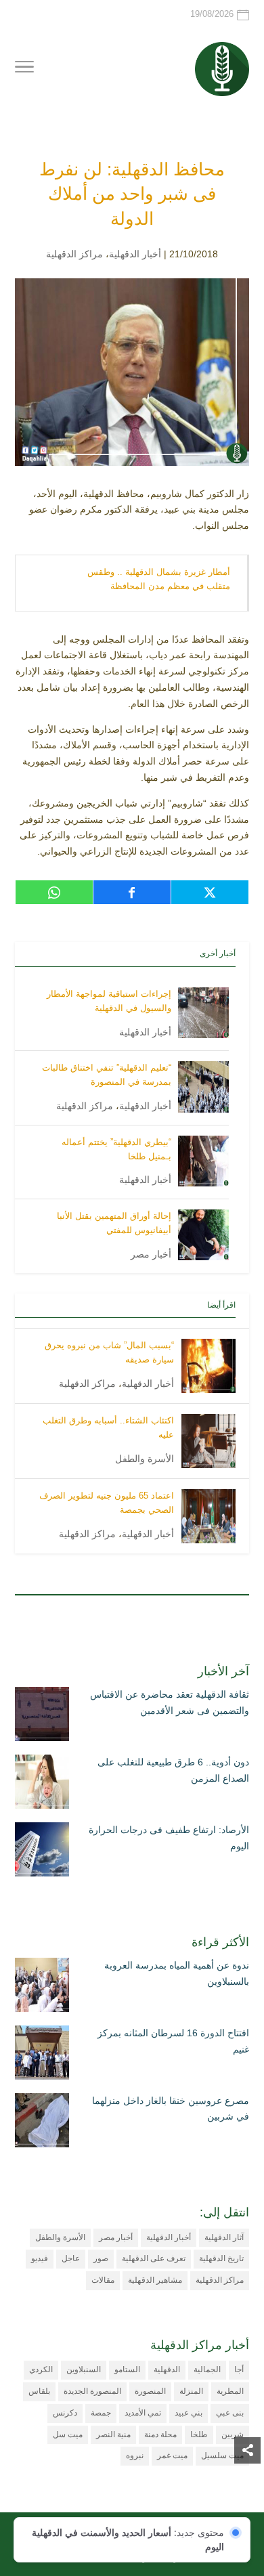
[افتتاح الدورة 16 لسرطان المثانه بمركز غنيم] (42, 2055)
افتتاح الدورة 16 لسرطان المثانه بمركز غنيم (173, 2041)
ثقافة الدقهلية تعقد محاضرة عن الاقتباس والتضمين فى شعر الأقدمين (170, 1702)
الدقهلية (167, 2369)
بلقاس (39, 2391)
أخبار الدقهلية (135, 254)
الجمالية (207, 2369)
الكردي (41, 2369)
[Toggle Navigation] (24, 69)
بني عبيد (189, 2413)
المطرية (230, 2391)
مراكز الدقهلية (74, 254)
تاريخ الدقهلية (221, 2258)
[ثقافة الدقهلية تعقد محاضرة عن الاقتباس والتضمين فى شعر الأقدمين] (42, 1717)
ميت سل (68, 2434)
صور (101, 2258)
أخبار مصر (151, 1254)
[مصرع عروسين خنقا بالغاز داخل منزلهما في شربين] (42, 2123)
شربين (233, 2434)
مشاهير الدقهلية (155, 2280)
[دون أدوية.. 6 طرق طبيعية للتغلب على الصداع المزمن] (42, 1784)
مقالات (103, 2280)
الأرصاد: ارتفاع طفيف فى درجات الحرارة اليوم (169, 1838)
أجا (239, 2369)
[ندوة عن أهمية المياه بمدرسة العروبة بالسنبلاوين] (42, 1988)
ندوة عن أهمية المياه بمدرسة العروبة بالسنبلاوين (177, 1973)
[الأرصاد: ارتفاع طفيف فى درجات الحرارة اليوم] (42, 1852)
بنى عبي (230, 2413)
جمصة (101, 2413)
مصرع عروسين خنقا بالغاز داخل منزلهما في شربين (171, 2109)
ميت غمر (172, 2455)
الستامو (127, 2369)
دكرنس (65, 2413)
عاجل (71, 2258)
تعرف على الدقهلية (154, 2258)
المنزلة (191, 2391)
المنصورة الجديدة (92, 2391)
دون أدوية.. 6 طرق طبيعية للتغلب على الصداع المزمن (173, 1770)
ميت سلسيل (222, 2455)
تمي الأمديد (143, 2413)
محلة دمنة (160, 2434)
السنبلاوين (84, 2369)
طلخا (199, 2434)
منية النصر (113, 2434)
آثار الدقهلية (224, 2237)
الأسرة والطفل (145, 1459)
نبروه (135, 2455)
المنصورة (150, 2391)
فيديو (40, 2258)
